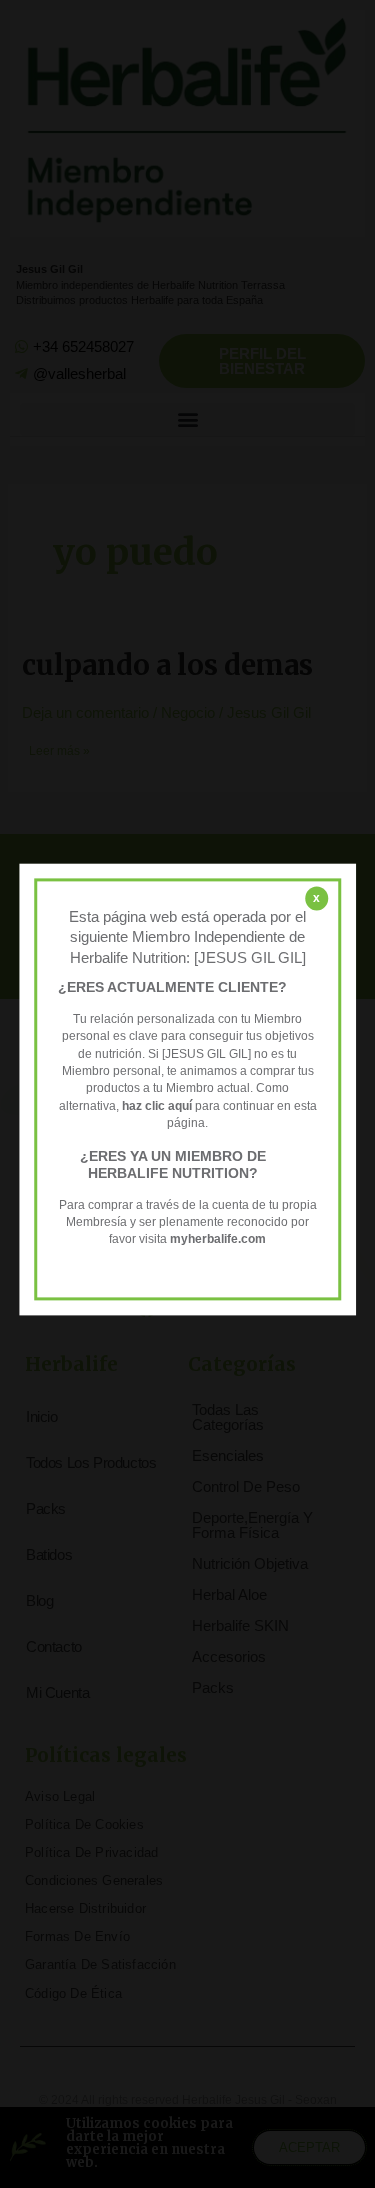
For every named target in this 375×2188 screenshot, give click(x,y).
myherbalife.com (218, 1240)
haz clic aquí (158, 1106)
